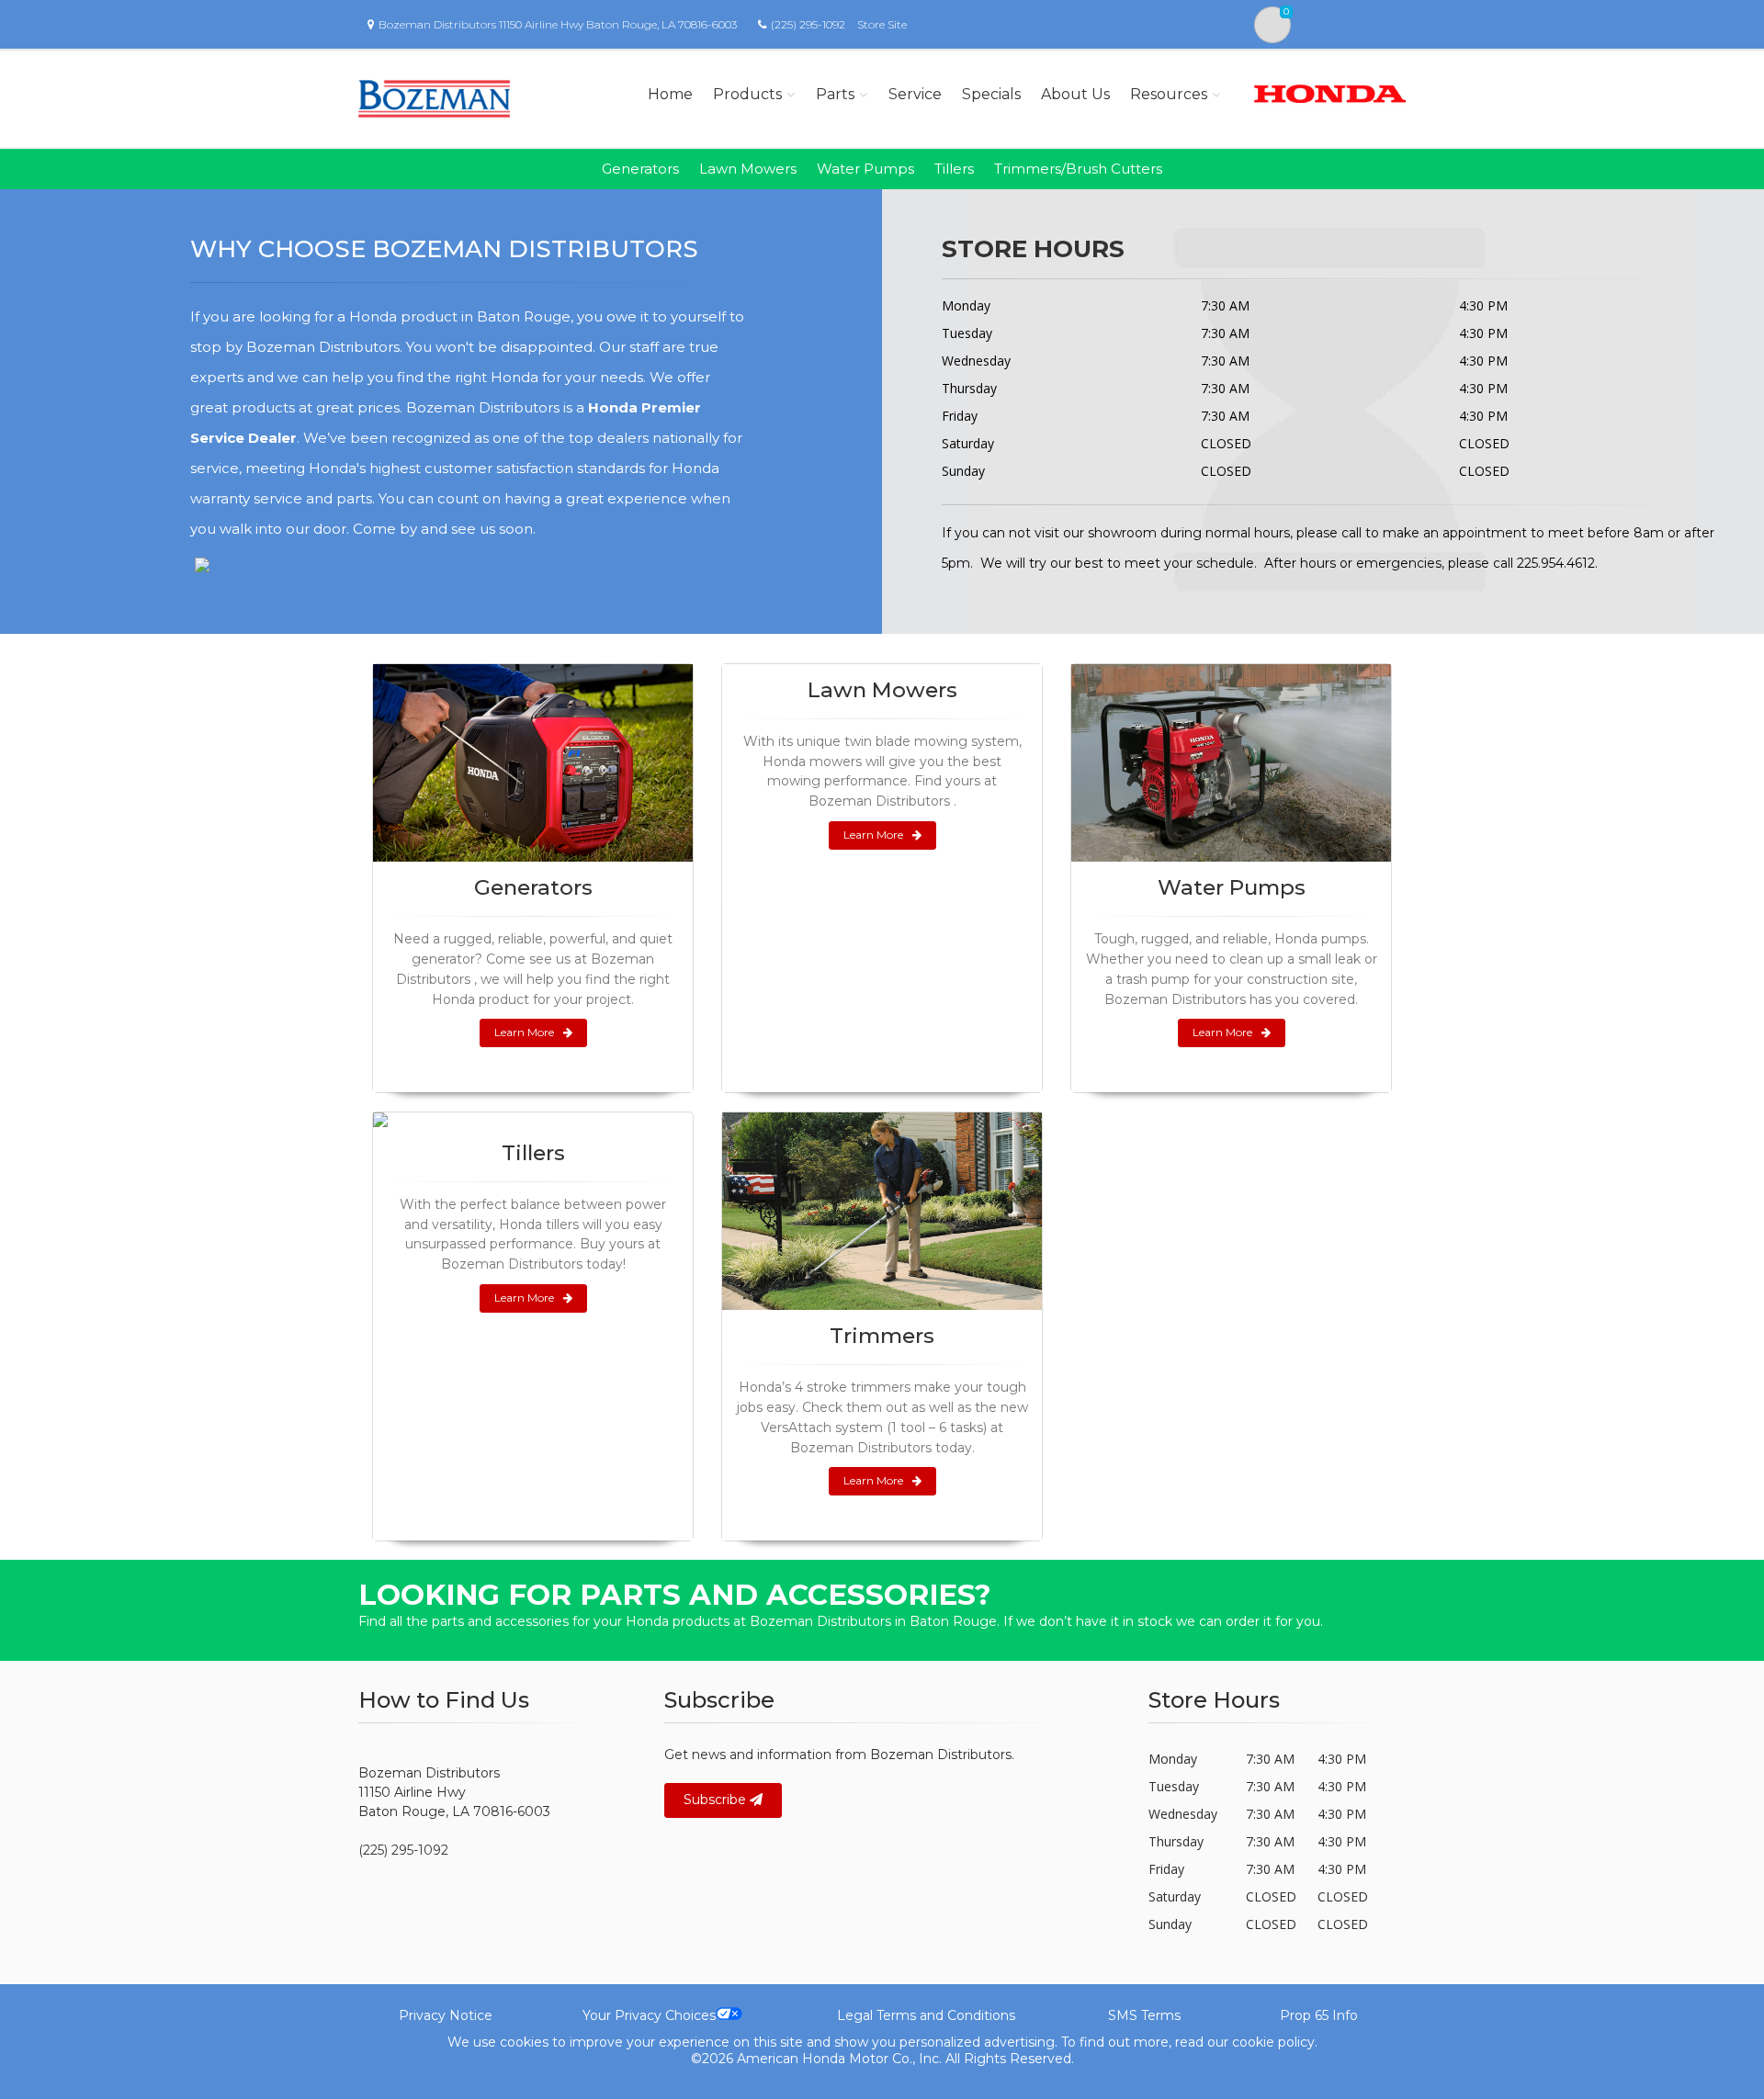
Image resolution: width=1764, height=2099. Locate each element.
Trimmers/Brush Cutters (1078, 169)
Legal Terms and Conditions (926, 2015)
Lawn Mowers (748, 169)
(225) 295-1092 (808, 24)
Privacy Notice (446, 2015)
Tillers (954, 169)
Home (670, 94)
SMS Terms (1144, 2015)
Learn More (524, 1032)
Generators (640, 169)
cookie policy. (1275, 2042)
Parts (835, 94)
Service (915, 94)
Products (747, 94)
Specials (991, 94)
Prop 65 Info (1319, 2015)
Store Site (882, 24)
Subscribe (717, 1800)
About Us (1075, 94)
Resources (1169, 94)
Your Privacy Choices (649, 2015)
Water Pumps (865, 169)
